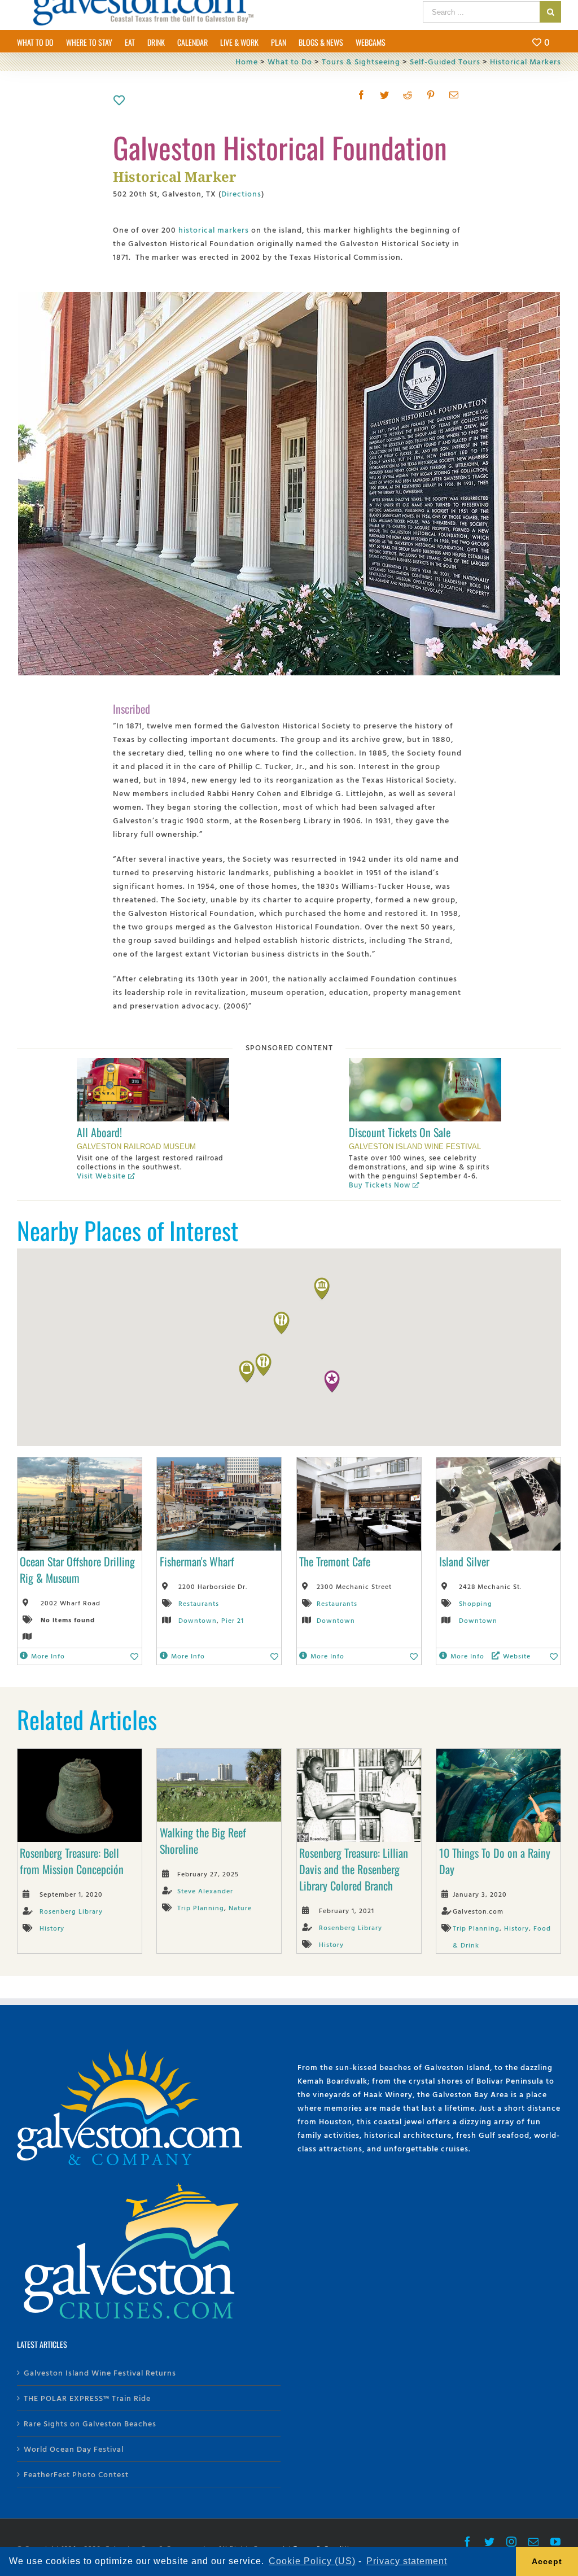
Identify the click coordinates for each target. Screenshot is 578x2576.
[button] (332, 1382)
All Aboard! (99, 1132)
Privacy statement (407, 2561)
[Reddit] (408, 95)
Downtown (198, 1620)
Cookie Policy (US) (312, 2561)
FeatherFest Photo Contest (76, 2474)
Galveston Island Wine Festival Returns (100, 2372)
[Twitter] (385, 95)
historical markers (214, 230)
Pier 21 (233, 1620)
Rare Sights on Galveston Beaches (90, 2423)
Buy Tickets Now (380, 1185)
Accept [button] (547, 2561)
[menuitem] (41, 41)
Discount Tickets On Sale (400, 1132)
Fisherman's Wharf (197, 1561)
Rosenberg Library (71, 1911)
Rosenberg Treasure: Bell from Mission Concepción (72, 1861)
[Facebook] (362, 95)
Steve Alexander (205, 1890)
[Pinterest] (431, 95)
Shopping (476, 1603)
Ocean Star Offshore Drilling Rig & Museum (77, 1569)
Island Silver (464, 1561)
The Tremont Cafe (335, 1561)
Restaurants (199, 1603)
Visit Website (101, 1176)
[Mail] (454, 95)
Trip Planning (201, 1907)
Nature (240, 1907)
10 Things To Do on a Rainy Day (495, 1861)
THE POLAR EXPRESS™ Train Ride (87, 2398)
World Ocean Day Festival (74, 2449)
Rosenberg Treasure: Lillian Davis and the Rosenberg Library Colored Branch (354, 1869)
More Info (48, 1656)
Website (517, 1656)
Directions (241, 193)
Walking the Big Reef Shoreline (203, 1841)
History (52, 1928)
